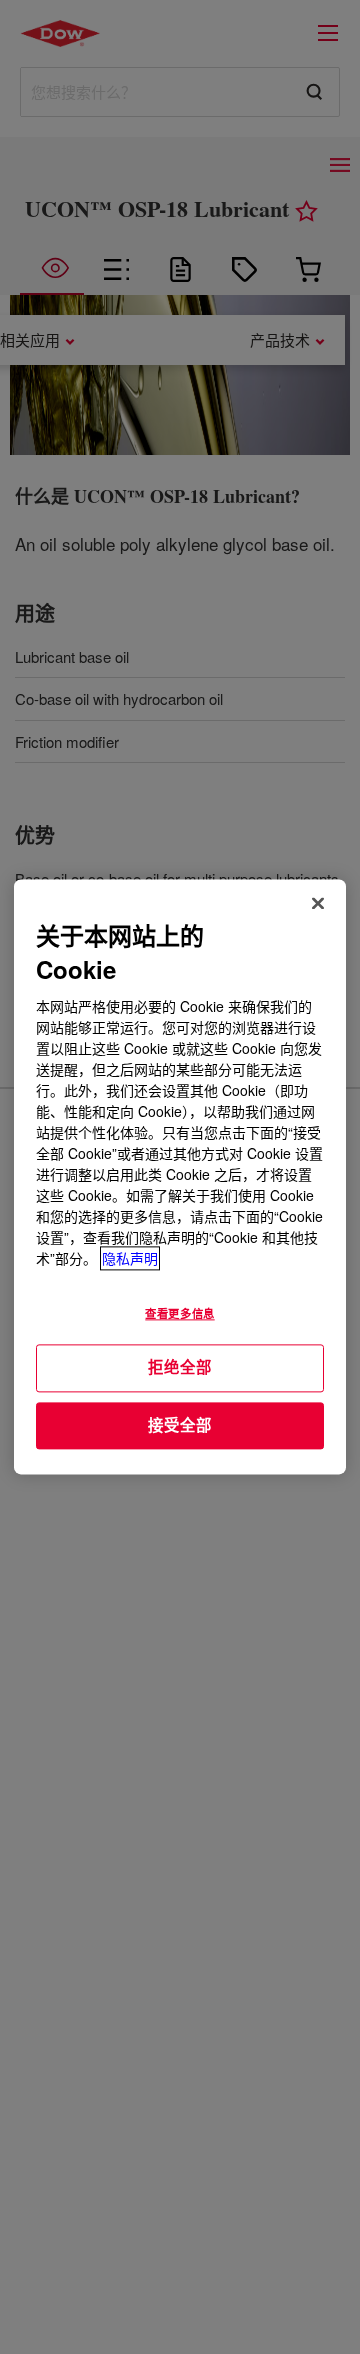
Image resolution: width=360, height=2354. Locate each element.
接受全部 (179, 1425)
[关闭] (318, 903)
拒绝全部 (179, 1367)
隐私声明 (130, 1259)
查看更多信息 (179, 1314)
